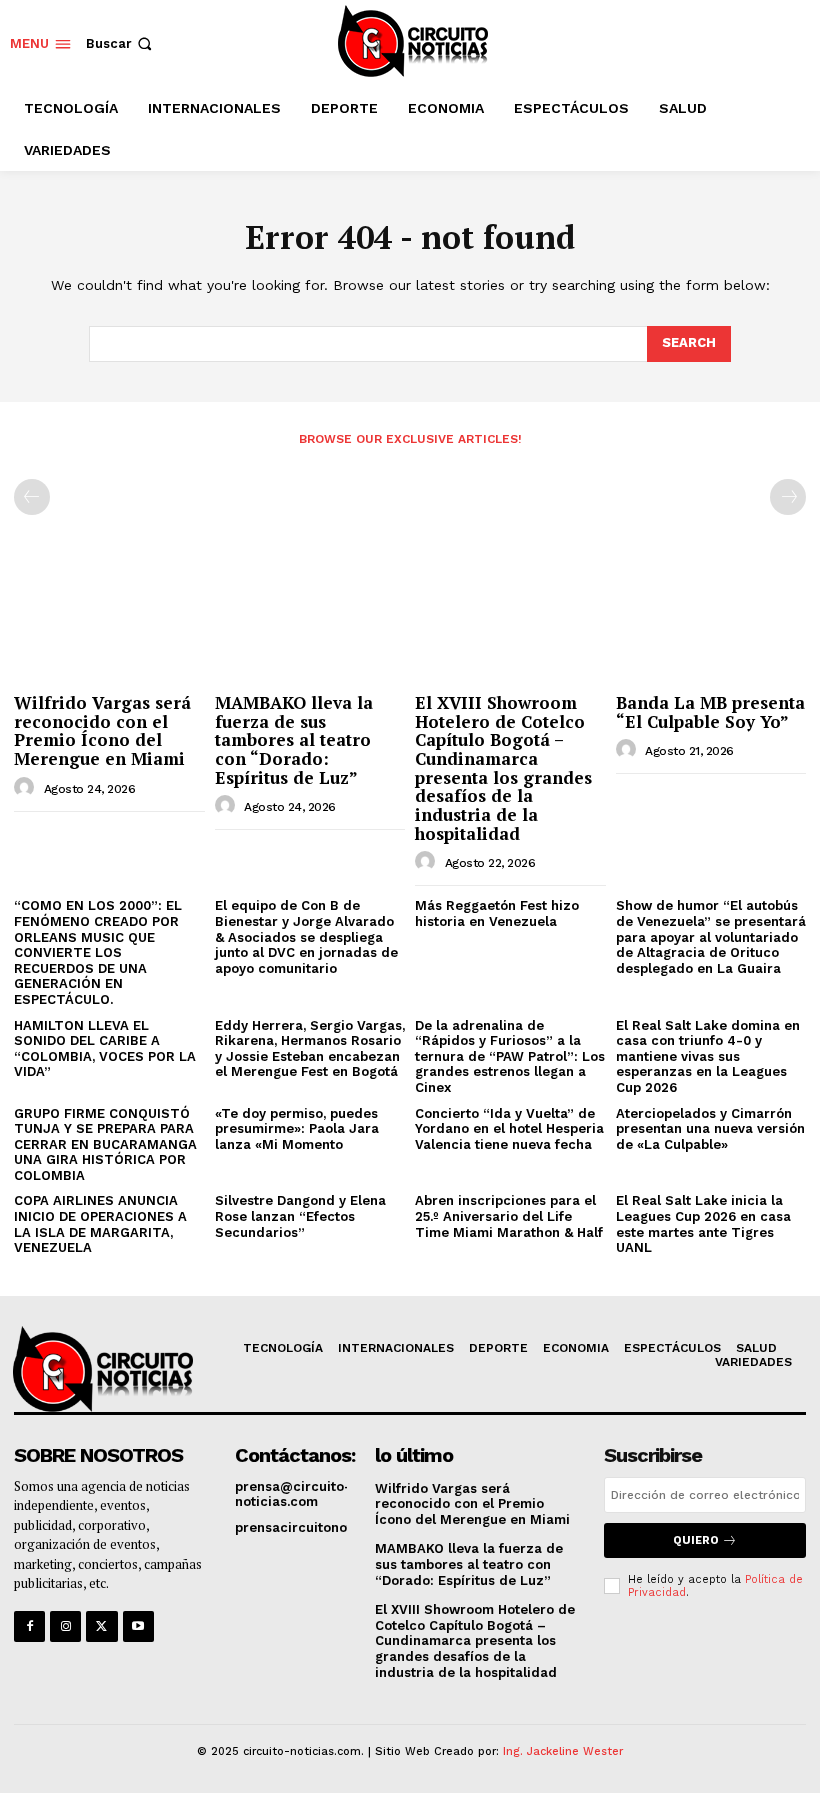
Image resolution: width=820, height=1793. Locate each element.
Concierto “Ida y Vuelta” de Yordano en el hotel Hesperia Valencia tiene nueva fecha (509, 1129)
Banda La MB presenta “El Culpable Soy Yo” (710, 712)
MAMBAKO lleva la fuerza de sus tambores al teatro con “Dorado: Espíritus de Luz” (294, 740)
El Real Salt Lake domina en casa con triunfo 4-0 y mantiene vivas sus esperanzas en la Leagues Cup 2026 (708, 1056)
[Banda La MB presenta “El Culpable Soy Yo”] (711, 615)
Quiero (696, 1540)
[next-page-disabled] (788, 497)
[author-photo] (27, 788)
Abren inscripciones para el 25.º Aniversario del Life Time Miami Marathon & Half (509, 1216)
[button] (121, 43)
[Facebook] (29, 1626)
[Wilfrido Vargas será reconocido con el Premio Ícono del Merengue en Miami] (109, 615)
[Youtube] (138, 1626)
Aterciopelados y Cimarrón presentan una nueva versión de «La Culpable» (710, 1129)
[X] (101, 1626)
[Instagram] (65, 1626)
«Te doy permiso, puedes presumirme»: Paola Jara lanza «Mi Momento (297, 1129)
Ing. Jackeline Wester (563, 1751)
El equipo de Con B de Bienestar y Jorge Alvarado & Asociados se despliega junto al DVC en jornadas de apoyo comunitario (306, 936)
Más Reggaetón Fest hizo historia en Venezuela (497, 913)
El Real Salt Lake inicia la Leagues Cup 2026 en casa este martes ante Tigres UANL (703, 1224)
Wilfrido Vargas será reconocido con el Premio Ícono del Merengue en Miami (102, 730)
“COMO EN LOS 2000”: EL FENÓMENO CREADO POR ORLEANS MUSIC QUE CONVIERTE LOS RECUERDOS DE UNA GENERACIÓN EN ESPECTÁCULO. (98, 952)
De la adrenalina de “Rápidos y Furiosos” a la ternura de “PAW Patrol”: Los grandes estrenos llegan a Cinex (510, 1056)
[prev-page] (32, 497)
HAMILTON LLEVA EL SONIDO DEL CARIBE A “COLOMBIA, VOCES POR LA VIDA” (105, 1049)
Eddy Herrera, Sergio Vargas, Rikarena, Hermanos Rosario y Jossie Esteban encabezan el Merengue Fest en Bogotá (310, 1049)
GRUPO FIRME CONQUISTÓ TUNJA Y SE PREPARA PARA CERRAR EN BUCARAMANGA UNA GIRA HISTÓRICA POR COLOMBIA (105, 1144)
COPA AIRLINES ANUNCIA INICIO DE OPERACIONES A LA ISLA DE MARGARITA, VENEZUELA (100, 1224)
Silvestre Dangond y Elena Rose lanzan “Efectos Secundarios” (300, 1216)
